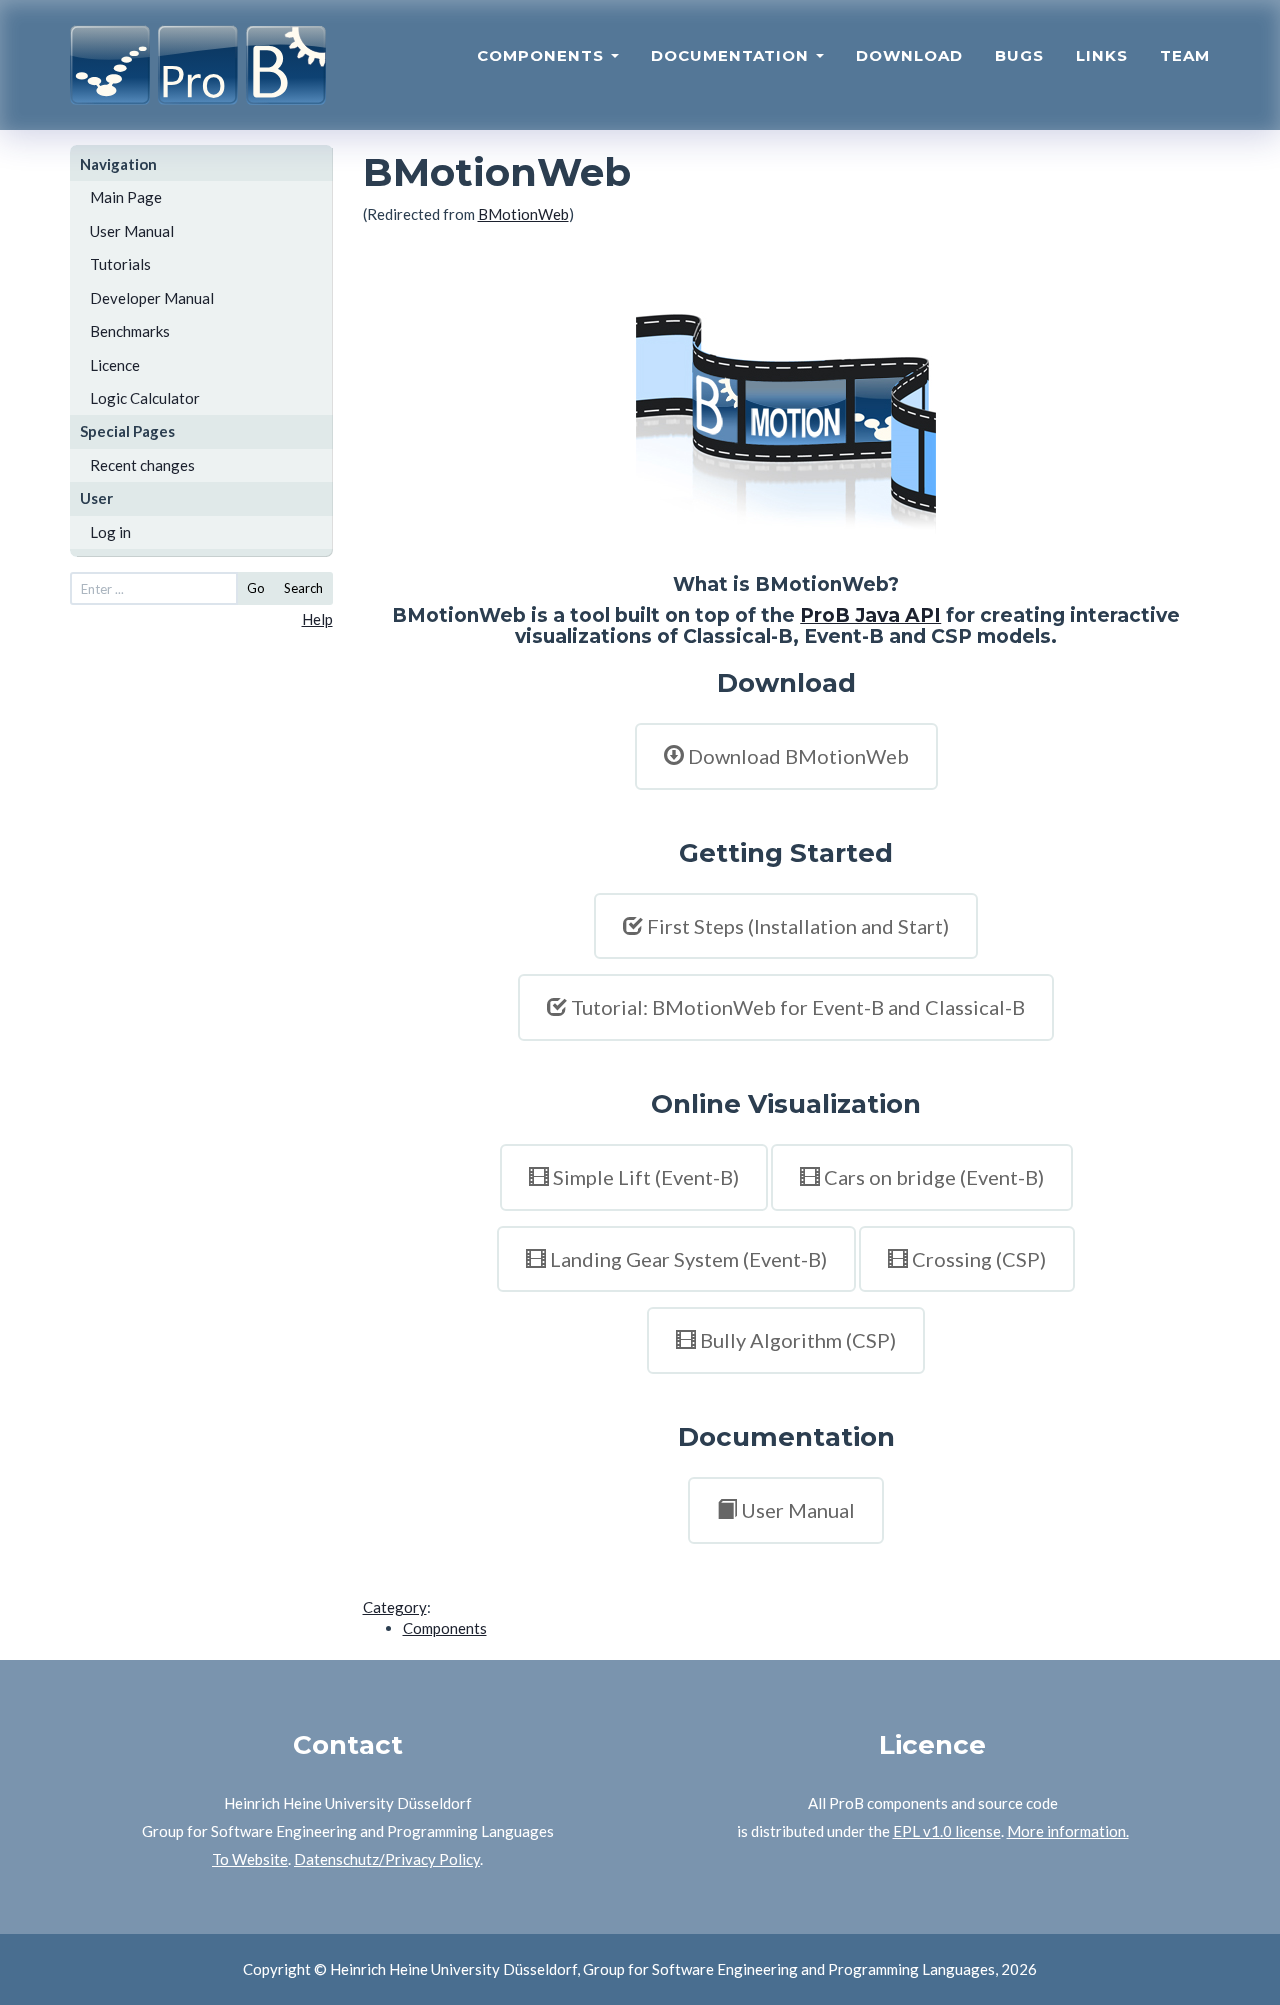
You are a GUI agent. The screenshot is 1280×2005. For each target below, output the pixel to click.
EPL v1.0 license (947, 1831)
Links (1102, 55)
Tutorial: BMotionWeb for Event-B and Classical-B (798, 1007)
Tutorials (120, 264)
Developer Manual (152, 298)
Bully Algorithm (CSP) (798, 1340)
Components (543, 55)
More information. (1068, 1831)
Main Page (126, 197)
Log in (110, 532)
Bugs (1019, 55)
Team (1185, 55)
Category (395, 1607)
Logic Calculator (145, 398)
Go (256, 588)
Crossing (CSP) (979, 1259)
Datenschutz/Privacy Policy (387, 1859)
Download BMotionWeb (798, 756)
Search (303, 588)
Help (317, 619)
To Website (250, 1859)
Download (909, 55)
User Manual (132, 231)
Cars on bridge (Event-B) (934, 1177)
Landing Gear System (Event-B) (688, 1259)
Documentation (732, 55)
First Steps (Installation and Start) (798, 926)
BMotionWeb (523, 214)
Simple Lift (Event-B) (646, 1177)
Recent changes (142, 465)
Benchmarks (130, 331)
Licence (115, 365)
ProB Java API (870, 615)
